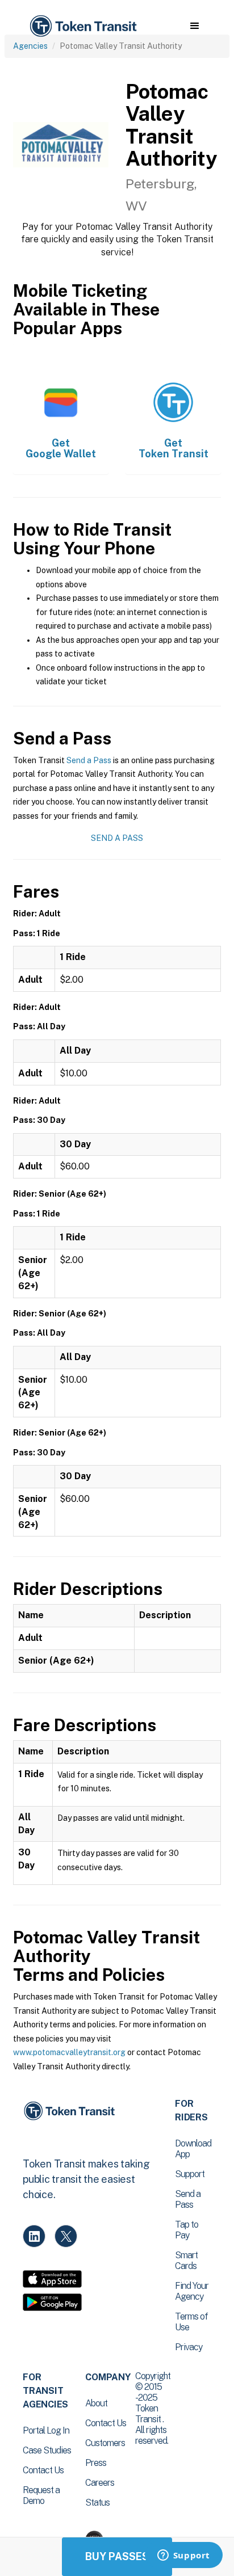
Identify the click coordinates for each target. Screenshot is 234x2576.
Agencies (30, 46)
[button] (195, 26)
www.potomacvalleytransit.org (69, 2052)
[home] (82, 26)
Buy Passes (117, 2556)
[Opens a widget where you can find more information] (183, 2556)
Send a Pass (89, 760)
